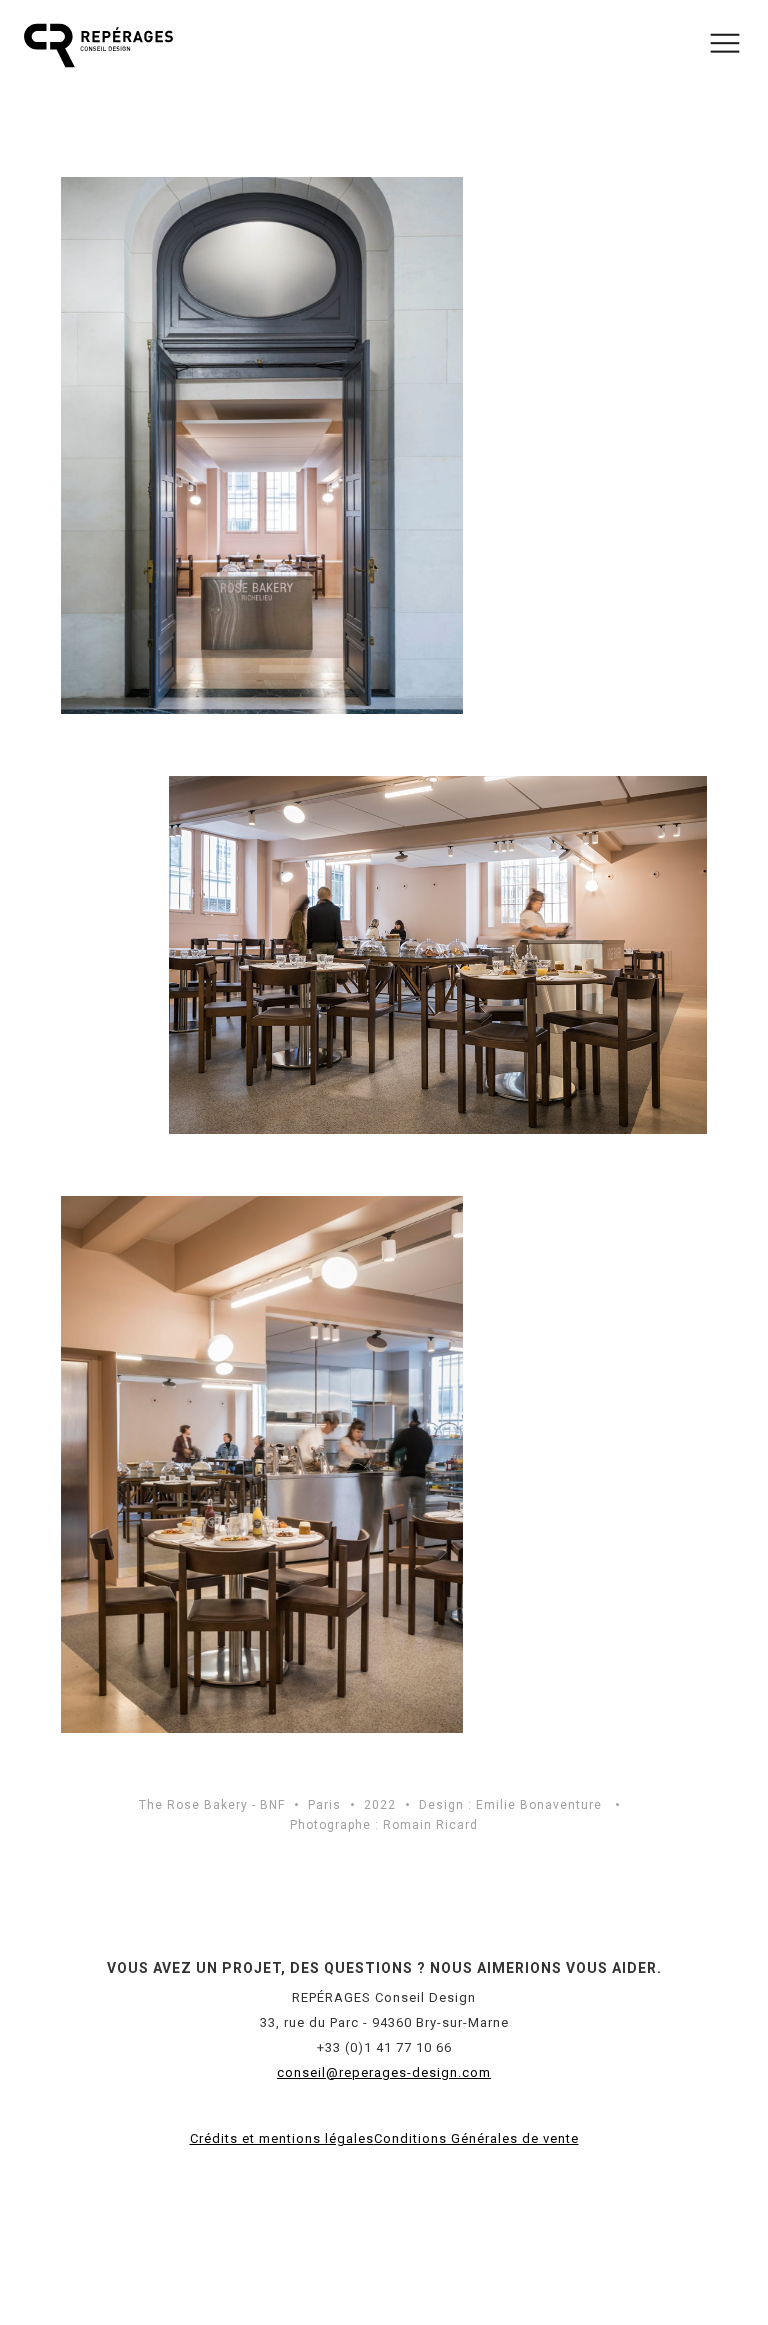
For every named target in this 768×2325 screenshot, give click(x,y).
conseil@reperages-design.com (384, 2072)
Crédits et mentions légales (282, 2138)
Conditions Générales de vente (476, 2138)
